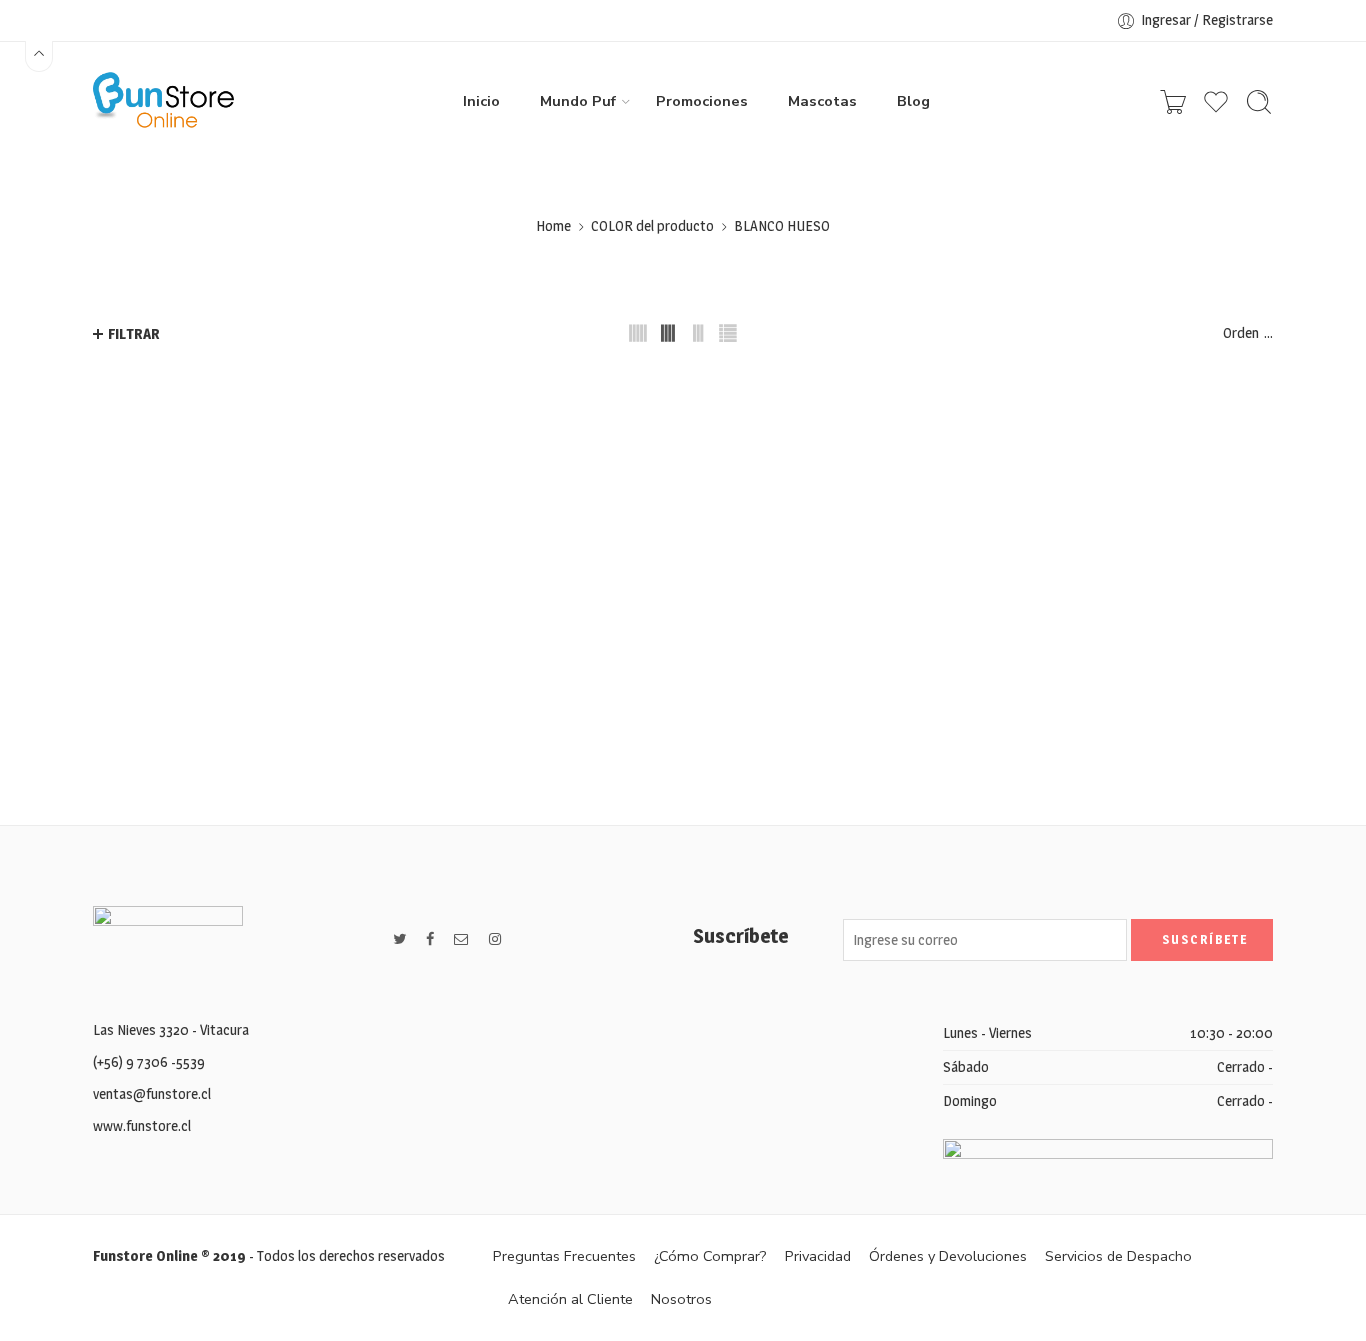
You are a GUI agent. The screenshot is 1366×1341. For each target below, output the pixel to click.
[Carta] (1173, 102)
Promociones (702, 101)
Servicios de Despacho (1118, 1256)
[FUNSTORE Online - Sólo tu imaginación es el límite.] (163, 102)
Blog (913, 101)
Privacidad (818, 1256)
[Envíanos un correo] (461, 939)
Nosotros (681, 1299)
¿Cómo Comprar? (710, 1256)
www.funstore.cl (142, 1126)
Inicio (481, 101)
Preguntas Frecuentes (564, 1256)
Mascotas (822, 101)
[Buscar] (1259, 102)
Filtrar (134, 334)
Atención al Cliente (570, 1299)
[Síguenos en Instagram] (495, 939)
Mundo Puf (578, 101)
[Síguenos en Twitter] (399, 939)
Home (553, 226)
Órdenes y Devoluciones (948, 1256)
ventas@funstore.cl (152, 1094)
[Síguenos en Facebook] (430, 939)
